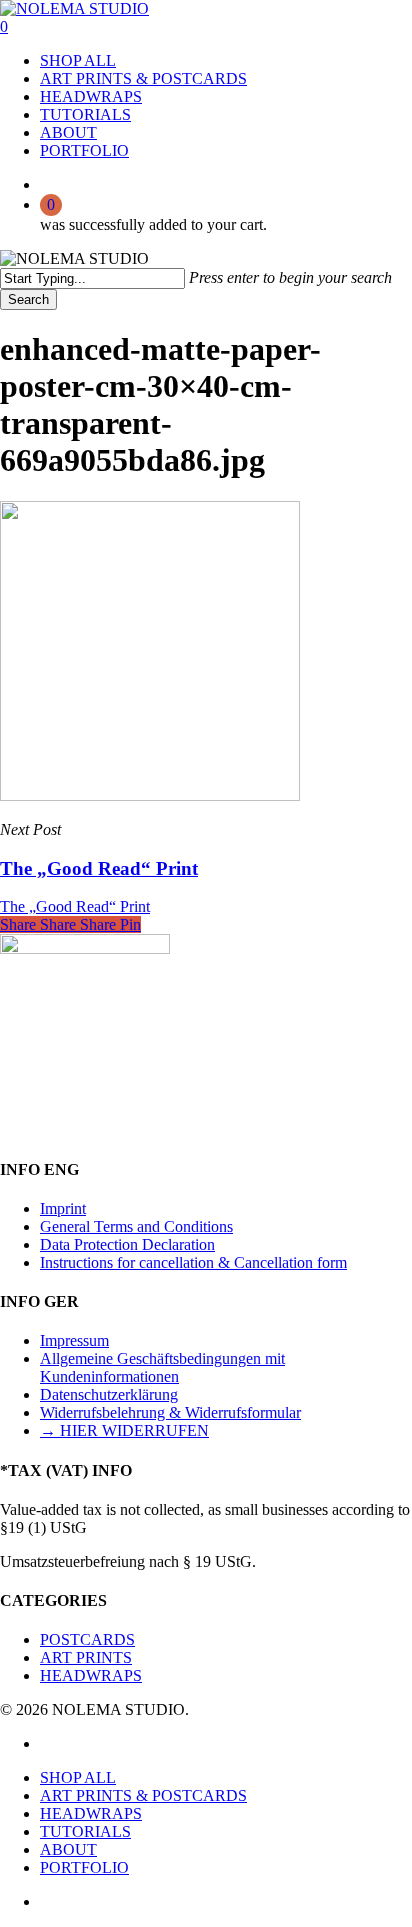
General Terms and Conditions (136, 1226)
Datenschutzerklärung (109, 1394)
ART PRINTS (86, 1657)
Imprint (63, 1208)
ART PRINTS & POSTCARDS (143, 1795)
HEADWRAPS (91, 1675)
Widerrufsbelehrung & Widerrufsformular (170, 1412)
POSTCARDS (87, 1639)
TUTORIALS (85, 1831)
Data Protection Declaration (127, 1244)
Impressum (74, 1340)
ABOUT (68, 1849)
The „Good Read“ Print (75, 906)
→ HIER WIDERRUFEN (124, 1430)
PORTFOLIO (84, 1867)
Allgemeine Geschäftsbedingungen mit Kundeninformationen (162, 1367)
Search (28, 299)
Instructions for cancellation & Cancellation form (193, 1262)
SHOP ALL (78, 1777)
